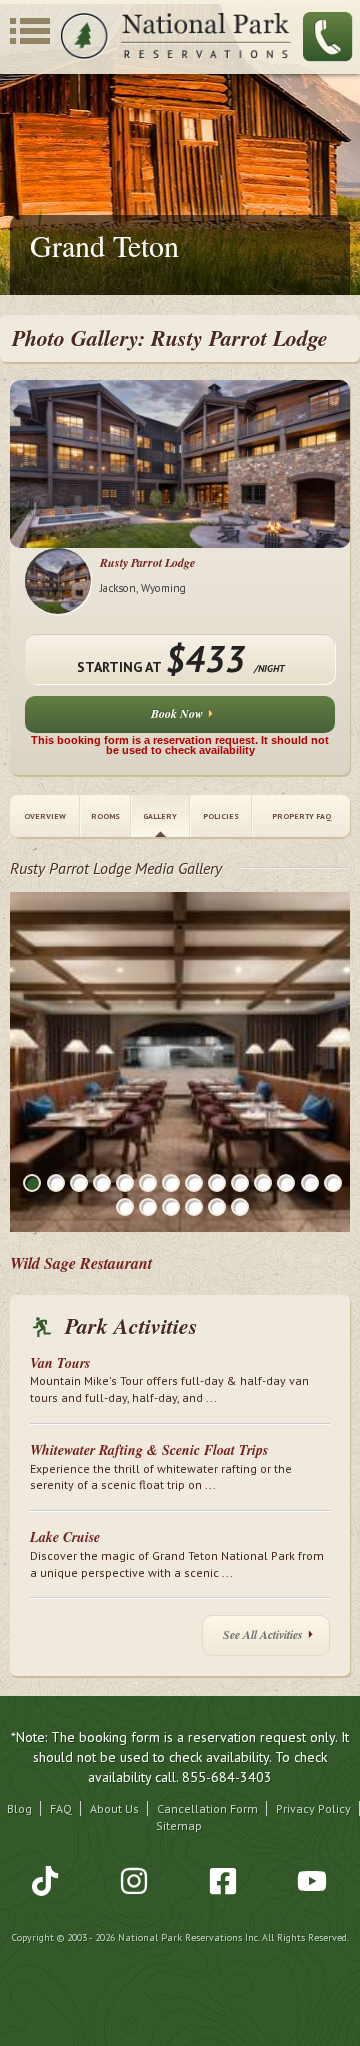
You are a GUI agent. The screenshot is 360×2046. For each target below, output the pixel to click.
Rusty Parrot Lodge (147, 562)
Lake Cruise (65, 1537)
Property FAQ (301, 816)
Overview (45, 816)
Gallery (160, 816)
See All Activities (263, 1634)
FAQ (61, 1808)
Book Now (177, 713)
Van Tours (60, 1363)
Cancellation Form (207, 1808)
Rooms (105, 816)
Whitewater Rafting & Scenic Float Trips (149, 1450)
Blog (19, 1808)
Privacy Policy (313, 1808)
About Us (114, 1808)
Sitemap (179, 1825)
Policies (221, 816)
